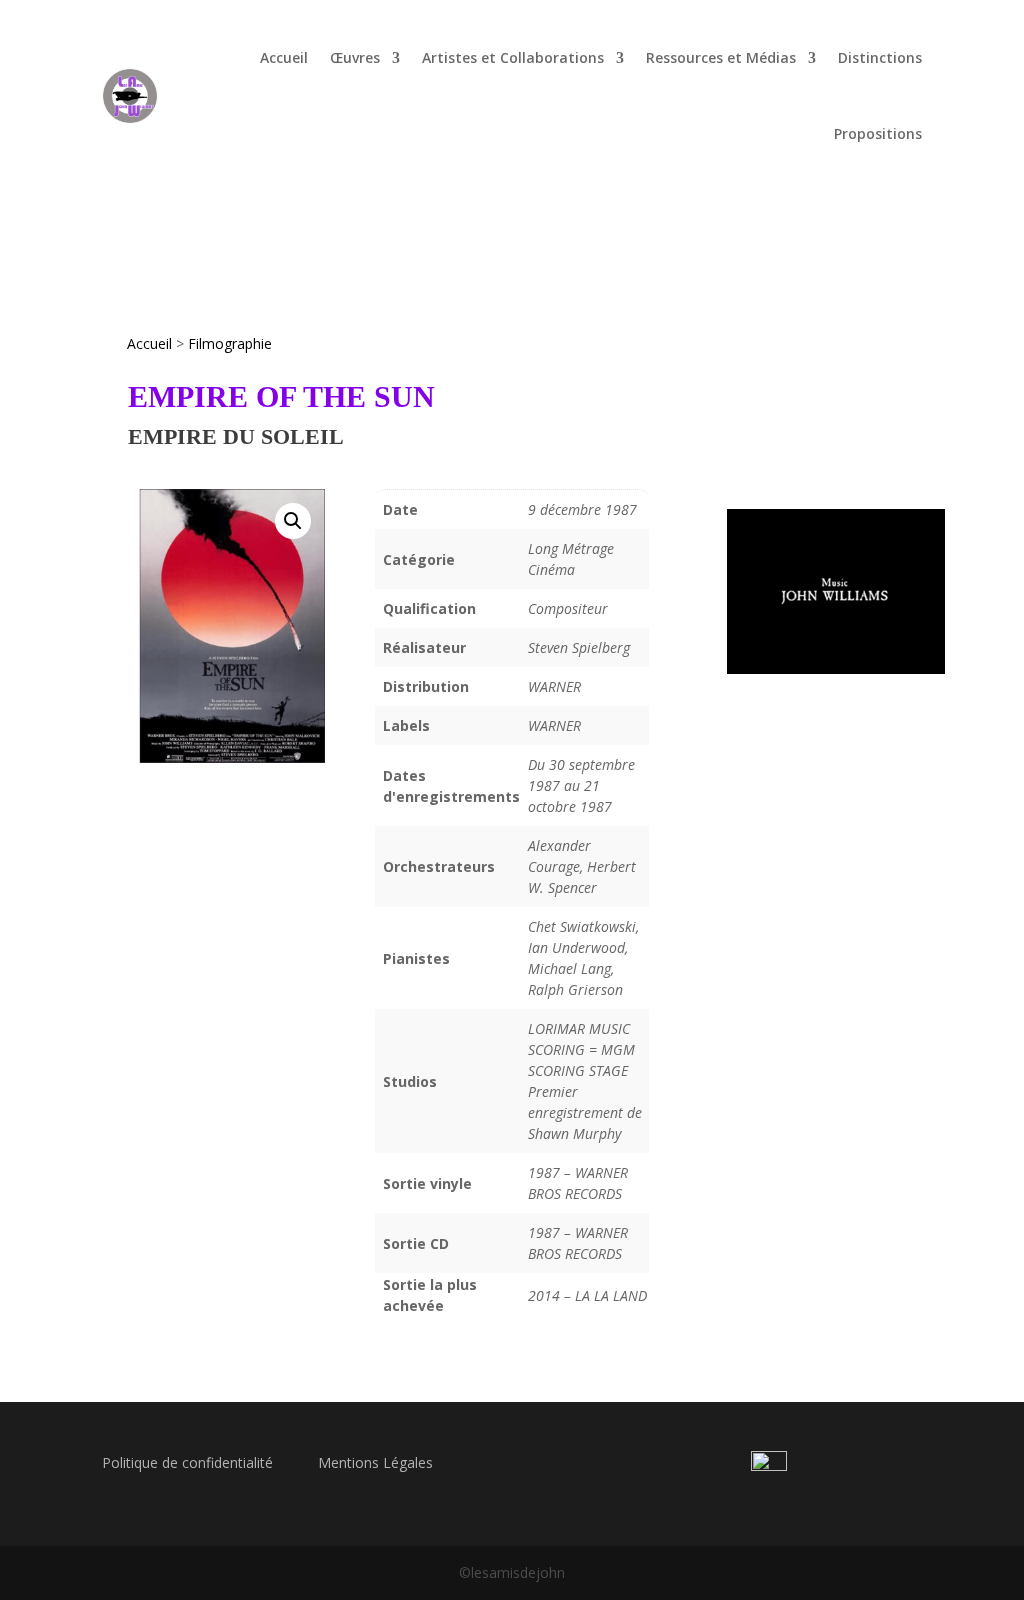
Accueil (284, 57)
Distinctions (880, 57)
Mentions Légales (375, 1462)
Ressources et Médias (721, 57)
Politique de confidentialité (187, 1462)
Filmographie (230, 343)
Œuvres (355, 57)
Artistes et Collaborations (513, 57)
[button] (293, 521)
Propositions (878, 133)
